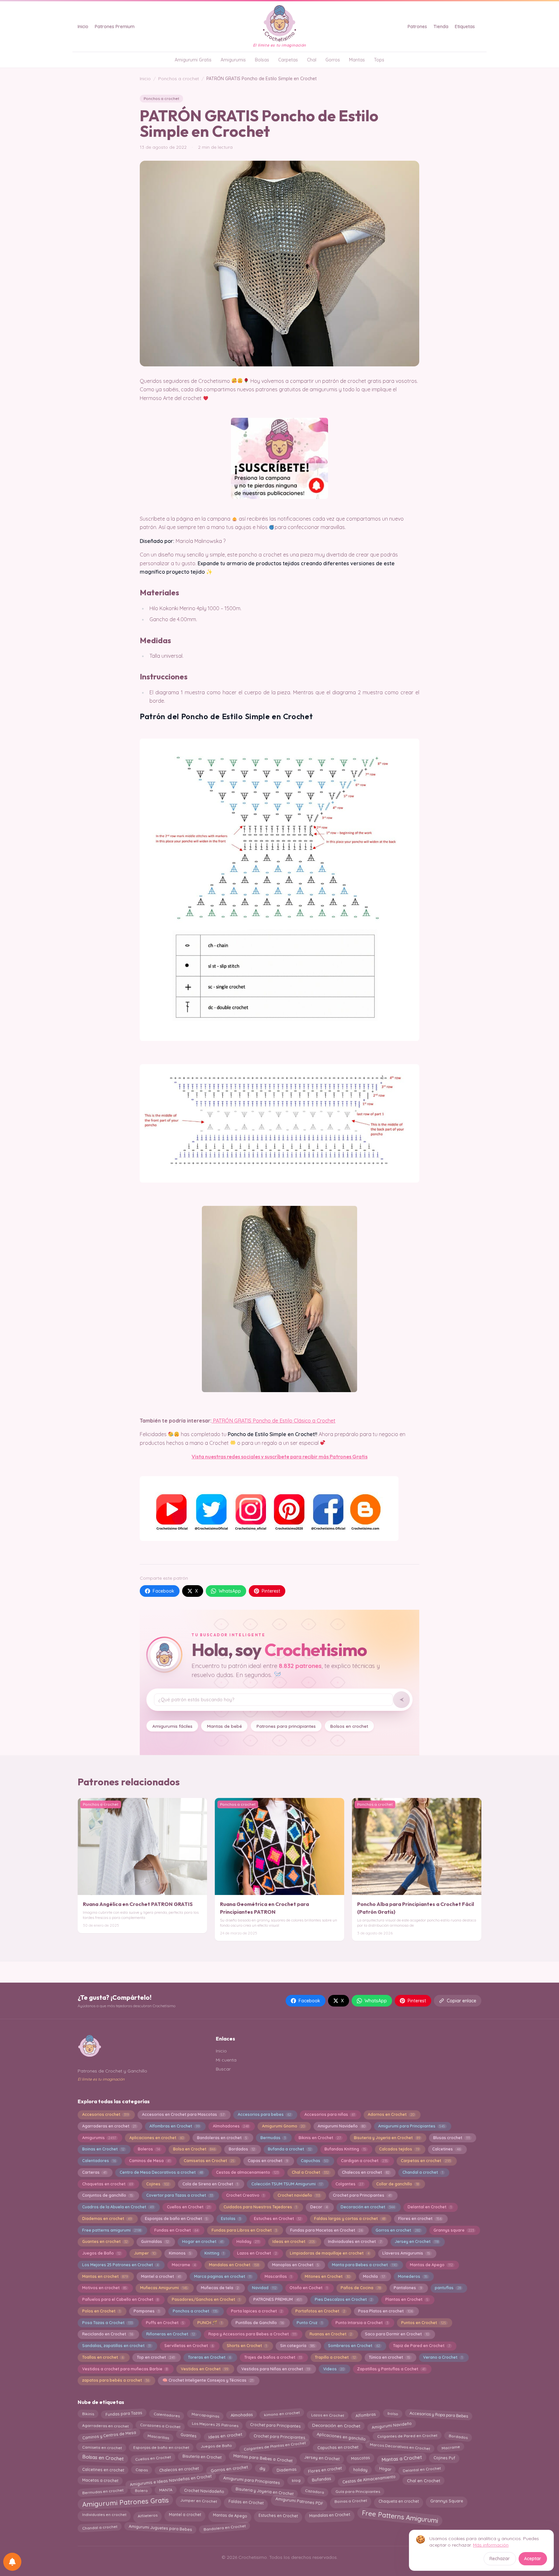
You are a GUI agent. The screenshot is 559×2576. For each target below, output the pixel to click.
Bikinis (88, 2413)
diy (262, 2468)
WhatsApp (230, 1591)
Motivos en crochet (104, 2288)
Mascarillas (278, 2276)
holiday (360, 2469)
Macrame (184, 2265)
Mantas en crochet (105, 2276)
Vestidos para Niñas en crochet (276, 2369)
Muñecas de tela (220, 2288)
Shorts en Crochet (247, 2346)
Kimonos (180, 2253)
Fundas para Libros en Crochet (244, 2230)
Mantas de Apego (431, 2265)
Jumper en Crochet (199, 2501)
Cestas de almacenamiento (247, 2172)
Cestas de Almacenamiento (369, 2480)
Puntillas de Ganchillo (260, 2323)
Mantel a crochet (161, 2276)
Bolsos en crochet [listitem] (349, 1726)
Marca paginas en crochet (223, 2276)
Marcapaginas (205, 2414)
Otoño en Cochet (308, 2288)
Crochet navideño (299, 2195)
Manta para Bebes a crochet (364, 2265)
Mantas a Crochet (402, 2458)
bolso (393, 2414)
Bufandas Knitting (345, 2149)
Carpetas (288, 60)
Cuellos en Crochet (189, 2207)
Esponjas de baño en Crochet (176, 2219)
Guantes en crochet (105, 2241)
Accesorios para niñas (330, 2114)
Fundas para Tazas (124, 2414)
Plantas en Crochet (407, 2299)
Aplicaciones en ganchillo (341, 2436)
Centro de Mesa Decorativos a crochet (161, 2172)
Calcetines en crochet (103, 2468)
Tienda (441, 27)
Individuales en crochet (104, 2514)
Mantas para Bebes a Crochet (263, 2457)
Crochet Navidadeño (204, 2491)
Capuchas (314, 2161)
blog (296, 2480)
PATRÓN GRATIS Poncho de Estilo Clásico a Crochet (274, 1421)
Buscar (223, 2069)
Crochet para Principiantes (279, 2437)
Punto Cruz (309, 2323)
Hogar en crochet (203, 2241)
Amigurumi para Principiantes (411, 2126)
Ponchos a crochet (179, 79)
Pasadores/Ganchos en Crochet (206, 2299)
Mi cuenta (226, 2060)
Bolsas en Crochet (103, 2457)
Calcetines (446, 2149)
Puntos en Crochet (423, 2323)
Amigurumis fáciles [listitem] (172, 1726)
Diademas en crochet (107, 2219)
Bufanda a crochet (290, 2149)
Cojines (158, 2184)
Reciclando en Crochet (108, 2334)
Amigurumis (233, 60)
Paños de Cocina (361, 2288)
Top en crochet (156, 2357)
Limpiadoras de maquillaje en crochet (329, 2253)
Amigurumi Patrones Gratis (125, 2502)
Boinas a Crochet (351, 2500)
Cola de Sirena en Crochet (210, 2184)
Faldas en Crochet (246, 2501)
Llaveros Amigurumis (406, 2253)
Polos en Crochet (101, 2311)
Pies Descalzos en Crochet (344, 2299)
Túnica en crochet (389, 2357)
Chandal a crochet (423, 2172)
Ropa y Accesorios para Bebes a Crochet (252, 2334)
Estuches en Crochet (278, 2219)
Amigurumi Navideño (341, 2126)
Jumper (145, 2253)
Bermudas (273, 2138)
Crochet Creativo (245, 2195)
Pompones (147, 2311)
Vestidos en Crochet (204, 2369)
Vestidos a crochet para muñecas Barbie (125, 2369)
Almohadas (241, 2415)
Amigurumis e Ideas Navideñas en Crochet (171, 2480)
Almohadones (231, 2126)
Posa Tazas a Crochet (107, 2323)
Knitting (214, 2253)
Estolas (231, 2219)
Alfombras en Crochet (175, 2126)
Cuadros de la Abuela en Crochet (118, 2207)
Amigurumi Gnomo (283, 2126)
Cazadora (314, 2491)
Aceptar (533, 2559)
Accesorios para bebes (264, 2114)
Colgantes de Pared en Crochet (407, 2437)
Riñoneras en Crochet (171, 2334)
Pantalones (408, 2288)
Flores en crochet (420, 2219)
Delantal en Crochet (429, 2207)
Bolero (141, 2491)
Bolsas (262, 60)
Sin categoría (298, 2346)
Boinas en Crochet (103, 2149)
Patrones (417, 27)
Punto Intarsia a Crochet (362, 2323)
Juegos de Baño (101, 2253)
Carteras (94, 2172)
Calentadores (99, 2161)
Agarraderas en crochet (109, 2126)
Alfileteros (148, 2514)
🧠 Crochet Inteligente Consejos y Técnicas (208, 2380)
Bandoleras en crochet (222, 2138)
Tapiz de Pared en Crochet (422, 2346)
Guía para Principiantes (358, 2491)
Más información (491, 2545)
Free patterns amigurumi (112, 2230)
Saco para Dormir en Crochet (397, 2334)
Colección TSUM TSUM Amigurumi (287, 2184)
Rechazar (500, 2559)
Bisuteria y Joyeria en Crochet (387, 2138)
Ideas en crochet (294, 2241)
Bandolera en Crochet (225, 2527)
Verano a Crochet (443, 2357)
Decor (319, 2207)
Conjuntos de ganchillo (108, 2195)
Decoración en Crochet (336, 2424)
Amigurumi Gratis (193, 60)
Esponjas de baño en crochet (161, 2447)
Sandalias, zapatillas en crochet (117, 2346)
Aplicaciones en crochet (157, 2138)
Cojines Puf (444, 2458)
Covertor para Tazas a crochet (180, 2195)
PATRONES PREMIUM (277, 2299)
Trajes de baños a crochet (273, 2357)
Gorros (333, 60)
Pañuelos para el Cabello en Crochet (120, 2299)
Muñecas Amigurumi (164, 2288)
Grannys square (454, 2230)
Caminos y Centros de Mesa (109, 2435)
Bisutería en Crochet (202, 2457)
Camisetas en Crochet (209, 2161)
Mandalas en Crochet (234, 2265)
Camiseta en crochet (102, 2447)
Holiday (248, 2241)
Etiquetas (465, 27)
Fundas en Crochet (176, 2230)
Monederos (413, 2276)
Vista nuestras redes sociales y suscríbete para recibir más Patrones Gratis (279, 1456)
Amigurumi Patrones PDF (299, 2502)
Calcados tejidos (399, 2149)
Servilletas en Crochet (189, 2346)
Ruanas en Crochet (331, 2334)
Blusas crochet (451, 2138)
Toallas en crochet (103, 2357)
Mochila (374, 2276)
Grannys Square (447, 2501)
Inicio (83, 27)
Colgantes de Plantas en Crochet (275, 2446)
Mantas (357, 60)
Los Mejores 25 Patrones (215, 2424)
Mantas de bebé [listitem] (225, 1726)
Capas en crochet (268, 2161)
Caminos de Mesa (150, 2161)
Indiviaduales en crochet (355, 2241)
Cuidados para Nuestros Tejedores (260, 2207)
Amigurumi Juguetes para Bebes (161, 2528)
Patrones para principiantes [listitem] (286, 1726)
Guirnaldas (155, 2241)
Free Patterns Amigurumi (400, 2517)
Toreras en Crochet (209, 2357)
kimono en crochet (282, 2414)
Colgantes (349, 2184)
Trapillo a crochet (335, 2357)
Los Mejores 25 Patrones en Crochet (120, 2265)
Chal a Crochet (310, 2172)
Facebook (164, 1591)
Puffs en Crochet (165, 2323)
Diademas (286, 2469)
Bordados (242, 2149)
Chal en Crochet (424, 2480)
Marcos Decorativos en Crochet (400, 2447)
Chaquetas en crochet (108, 2184)
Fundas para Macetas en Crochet (326, 2230)
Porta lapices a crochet (257, 2311)
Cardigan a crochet (364, 2161)
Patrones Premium (115, 27)
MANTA (166, 2490)
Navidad (264, 2288)
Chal (312, 60)
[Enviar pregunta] (401, 1700)
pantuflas (448, 2288)
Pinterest (271, 1591)
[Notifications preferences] (12, 2562)
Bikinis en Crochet (320, 2138)
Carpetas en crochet (426, 2161)
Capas (142, 2469)
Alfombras (366, 2414)
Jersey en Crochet (417, 2241)
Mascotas (360, 2458)
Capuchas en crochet (338, 2446)
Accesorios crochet (105, 2114)
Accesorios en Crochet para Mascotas (183, 2114)
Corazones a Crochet (160, 2426)
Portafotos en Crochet (320, 2311)
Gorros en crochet (398, 2230)
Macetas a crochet (100, 2479)
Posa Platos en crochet (385, 2311)
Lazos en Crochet (257, 2253)
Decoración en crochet (367, 2207)
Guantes (188, 2436)
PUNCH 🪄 (210, 2323)
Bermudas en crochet (103, 2491)
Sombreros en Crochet (354, 2346)
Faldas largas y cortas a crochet (350, 2219)
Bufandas (321, 2479)
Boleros (149, 2149)
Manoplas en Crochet (296, 2265)
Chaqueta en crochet (399, 2500)
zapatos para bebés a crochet (116, 2380)
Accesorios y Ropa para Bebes (439, 2413)
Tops (379, 60)
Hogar (385, 2468)
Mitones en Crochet (327, 2276)
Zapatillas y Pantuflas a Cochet (391, 2369)
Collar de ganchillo (397, 2184)
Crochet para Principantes (362, 2195)
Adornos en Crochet (391, 2114)
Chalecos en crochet (366, 2172)
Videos (334, 2369)
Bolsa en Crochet (194, 2149)
